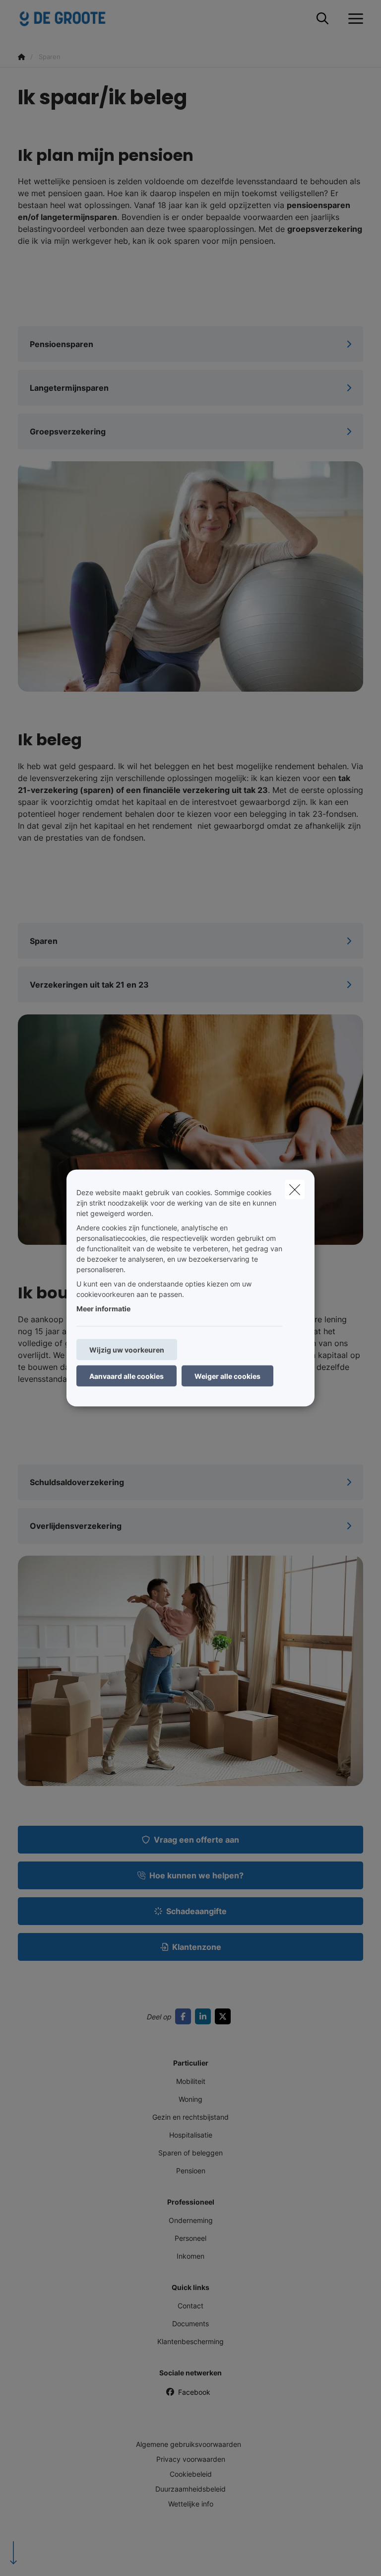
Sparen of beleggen (190, 2153)
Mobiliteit (191, 2081)
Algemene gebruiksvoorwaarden (189, 2444)
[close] (295, 1190)
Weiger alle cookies (227, 1376)
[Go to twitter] (225, 2016)
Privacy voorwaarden (191, 2459)
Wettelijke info (191, 2504)
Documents (190, 2324)
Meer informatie (103, 1309)
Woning (190, 2099)
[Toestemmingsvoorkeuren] (39, 2557)
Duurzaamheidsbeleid (190, 2489)
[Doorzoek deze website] (322, 19)
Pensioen (191, 2171)
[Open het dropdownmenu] (353, 19)
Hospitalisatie (191, 2135)
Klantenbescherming (190, 2341)
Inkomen (190, 2256)
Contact (190, 2306)
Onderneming (191, 2220)
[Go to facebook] (185, 2016)
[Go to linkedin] (205, 2016)
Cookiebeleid (191, 2474)
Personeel (190, 2238)
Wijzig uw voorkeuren (127, 1350)
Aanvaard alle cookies (127, 1376)
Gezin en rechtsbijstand (190, 2117)
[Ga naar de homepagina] (68, 19)
